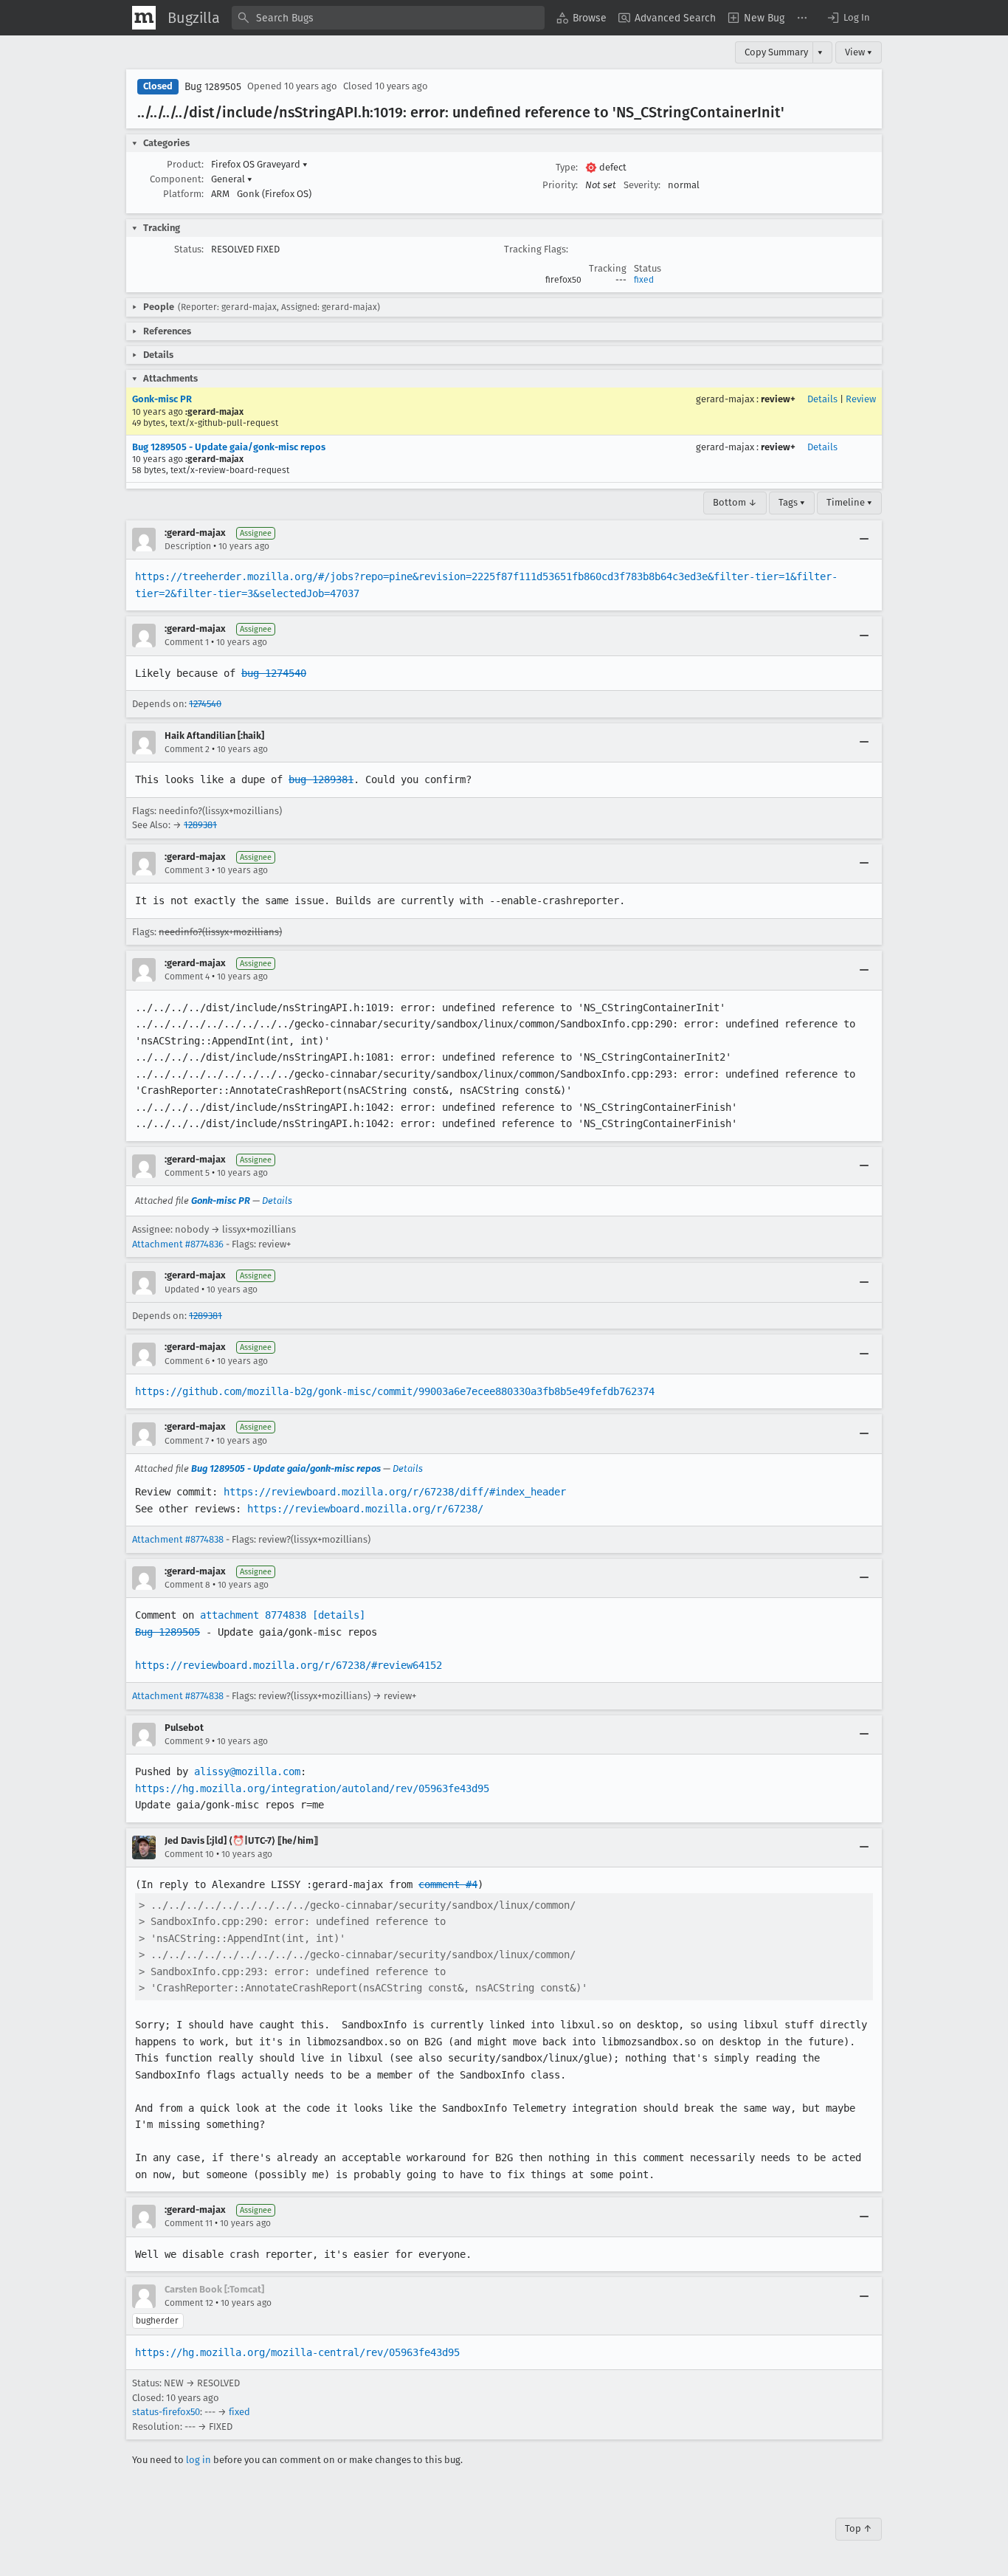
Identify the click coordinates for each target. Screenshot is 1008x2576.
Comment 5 (187, 1173)
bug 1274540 (274, 673)
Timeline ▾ (849, 502)
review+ (778, 399)
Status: (189, 249)
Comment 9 (187, 1741)
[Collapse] (864, 540)
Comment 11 (189, 2223)
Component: (177, 179)
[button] (848, 18)
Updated (182, 1289)
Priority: (560, 185)
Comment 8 (187, 1585)
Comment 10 (189, 1854)
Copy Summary (776, 52)
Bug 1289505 (213, 87)
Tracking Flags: (536, 249)
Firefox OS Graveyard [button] (259, 164)
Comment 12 (189, 2303)
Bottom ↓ (735, 502)
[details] (339, 1615)
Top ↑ (859, 2528)
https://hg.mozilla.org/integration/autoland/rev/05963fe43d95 (312, 1788)
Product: (185, 164)
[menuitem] (581, 18)
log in (199, 2460)
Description (188, 546)
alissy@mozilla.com (247, 1771)
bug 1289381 (321, 779)
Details (822, 399)
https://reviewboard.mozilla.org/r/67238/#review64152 (289, 1665)
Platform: (183, 194)
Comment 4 (187, 977)
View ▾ (859, 52)
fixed (644, 280)
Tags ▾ (792, 502)
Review (861, 399)
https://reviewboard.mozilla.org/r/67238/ (365, 1509)
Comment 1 (187, 642)
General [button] (232, 179)
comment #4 (448, 1884)
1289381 (200, 825)
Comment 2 (187, 749)
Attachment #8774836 (178, 1244)
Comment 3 (187, 870)
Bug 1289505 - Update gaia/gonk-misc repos (229, 447)
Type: (567, 167)
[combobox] (388, 18)
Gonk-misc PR (162, 399)
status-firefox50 (166, 2412)
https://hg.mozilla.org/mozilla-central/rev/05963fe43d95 (297, 2352)
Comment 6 (187, 1361)
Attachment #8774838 (178, 1539)
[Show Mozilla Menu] (144, 18)
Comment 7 (187, 1441)
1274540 (205, 704)
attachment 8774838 (253, 1615)
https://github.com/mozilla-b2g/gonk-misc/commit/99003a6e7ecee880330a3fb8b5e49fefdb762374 (395, 1391)
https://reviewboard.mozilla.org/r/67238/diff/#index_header (395, 1492)
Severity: (642, 185)
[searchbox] (388, 18)
